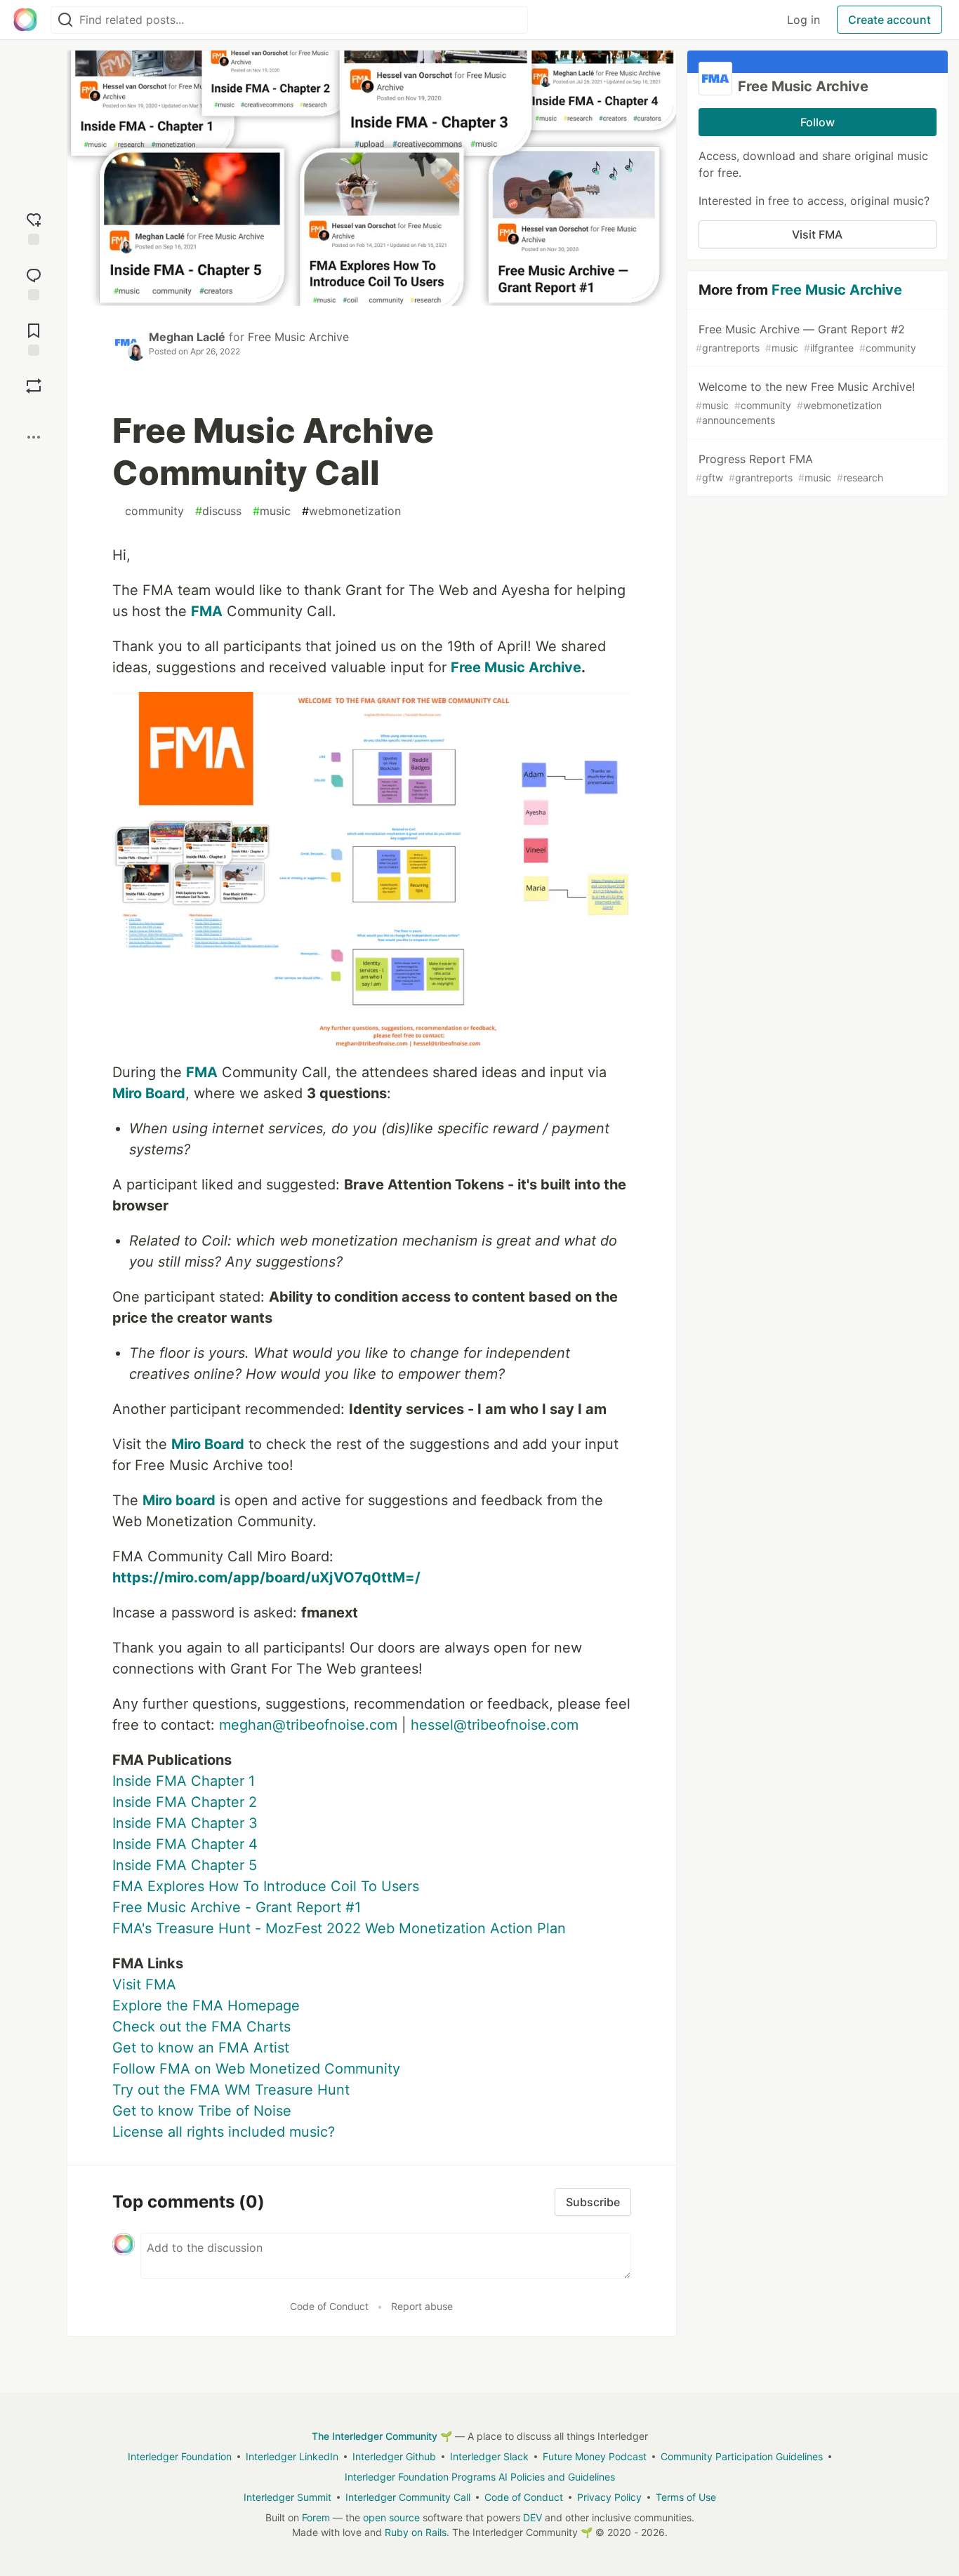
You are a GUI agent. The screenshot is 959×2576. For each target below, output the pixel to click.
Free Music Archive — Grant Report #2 (806, 338)
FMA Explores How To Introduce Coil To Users (266, 1886)
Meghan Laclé (187, 337)
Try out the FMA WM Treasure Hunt (231, 2090)
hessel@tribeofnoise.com (495, 1725)
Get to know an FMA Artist (201, 2048)
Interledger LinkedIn (292, 2456)
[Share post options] (34, 437)
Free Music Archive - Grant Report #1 (237, 1907)
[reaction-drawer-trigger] (34, 227)
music (272, 511)
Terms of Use (686, 2497)
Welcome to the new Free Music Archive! (805, 403)
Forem (316, 2517)
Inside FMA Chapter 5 (185, 1865)
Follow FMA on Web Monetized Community (256, 2069)
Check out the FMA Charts (201, 2027)
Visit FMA (144, 1984)
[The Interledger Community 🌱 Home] (25, 20)
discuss (218, 511)
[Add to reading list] (34, 338)
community (151, 511)
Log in (803, 20)
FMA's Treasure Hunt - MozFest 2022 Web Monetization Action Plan (339, 1928)
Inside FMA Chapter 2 (185, 1802)
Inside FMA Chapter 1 (184, 1781)
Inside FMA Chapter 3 (185, 1823)
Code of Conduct (329, 2306)
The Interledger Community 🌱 (382, 2436)
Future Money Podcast (595, 2456)
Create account (889, 20)
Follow (818, 122)
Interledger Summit (287, 2497)
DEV (533, 2517)
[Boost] (34, 386)
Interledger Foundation (180, 2456)
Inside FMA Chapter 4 (185, 1844)
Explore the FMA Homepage (206, 2006)
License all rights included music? (224, 2132)
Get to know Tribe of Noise (202, 2111)
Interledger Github (394, 2456)
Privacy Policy (609, 2497)
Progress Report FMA (789, 468)
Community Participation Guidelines (742, 2456)
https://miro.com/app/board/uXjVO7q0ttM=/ (266, 1577)
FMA (207, 611)
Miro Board (149, 1093)
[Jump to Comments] (34, 282)
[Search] (65, 20)
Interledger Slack (489, 2456)
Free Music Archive (298, 337)
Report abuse (422, 2306)
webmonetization (351, 511)
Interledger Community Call (408, 2497)
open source (391, 2517)
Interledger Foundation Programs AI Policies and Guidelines (480, 2477)
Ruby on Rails (416, 2532)
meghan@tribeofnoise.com (308, 1725)
